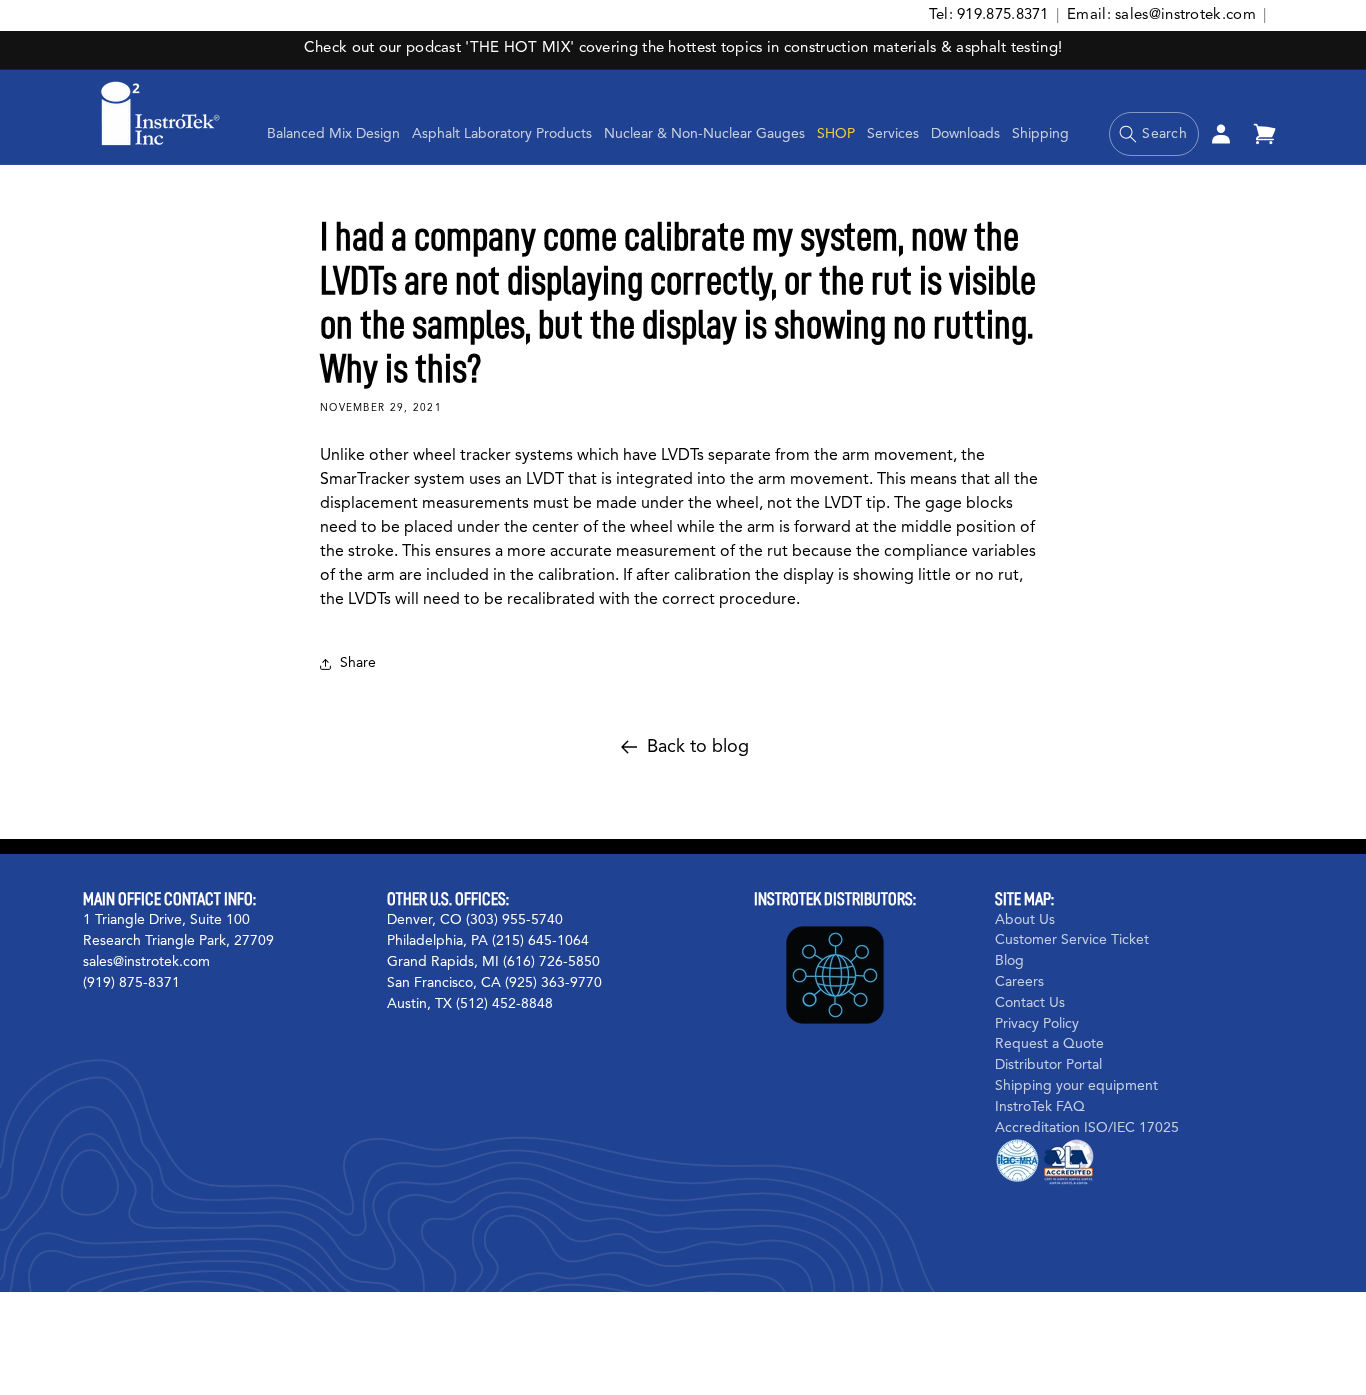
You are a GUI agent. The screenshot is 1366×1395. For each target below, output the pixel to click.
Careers (1019, 982)
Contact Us (1030, 1003)
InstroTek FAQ (1040, 1107)
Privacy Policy (1037, 1024)
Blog (1009, 961)
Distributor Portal (1048, 1065)
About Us (1025, 920)
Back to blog (698, 747)
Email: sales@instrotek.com (1161, 15)
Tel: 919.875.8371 (989, 15)
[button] (502, 134)
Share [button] (358, 663)
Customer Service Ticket (1072, 940)
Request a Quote (1049, 1044)
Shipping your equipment (1076, 1086)
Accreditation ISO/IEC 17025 (1087, 1128)
